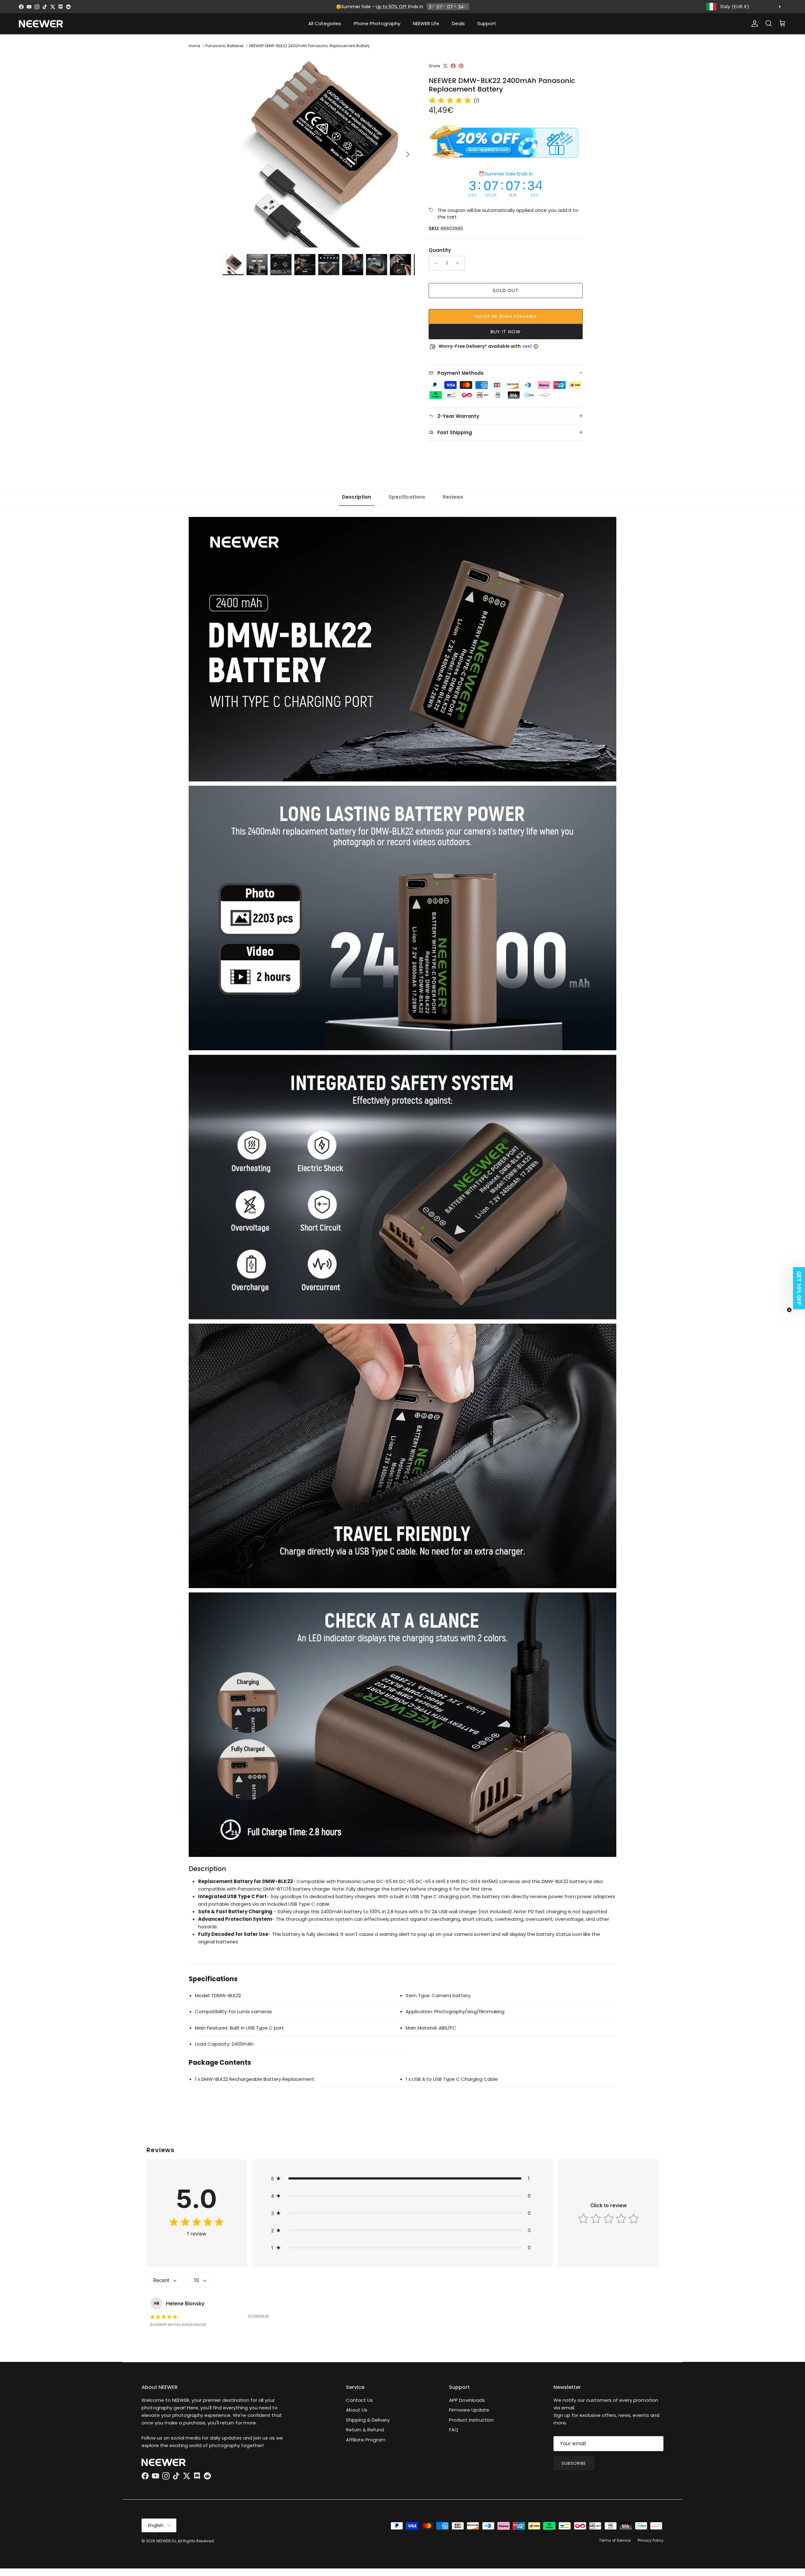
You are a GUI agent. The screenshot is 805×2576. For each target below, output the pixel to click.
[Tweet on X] (445, 66)
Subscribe (574, 2463)
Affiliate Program (366, 2440)
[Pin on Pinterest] (461, 66)
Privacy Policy (651, 2540)
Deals (458, 23)
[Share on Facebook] (453, 66)
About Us (357, 2410)
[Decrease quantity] (434, 263)
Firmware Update (469, 2410)
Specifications (407, 497)
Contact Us (359, 2400)
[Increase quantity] (459, 263)
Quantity (440, 250)
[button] (403, 2178)
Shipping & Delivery (368, 2420)
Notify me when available (506, 316)
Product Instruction (471, 2420)
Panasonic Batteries (225, 46)
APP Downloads (467, 2400)
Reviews (453, 497)
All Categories (325, 23)
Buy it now (506, 332)
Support (487, 23)
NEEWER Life (426, 23)
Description (357, 497)
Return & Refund (365, 2430)
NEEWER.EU (166, 2541)
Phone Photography (377, 23)
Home (194, 46)
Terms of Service (615, 2540)
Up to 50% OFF (392, 7)
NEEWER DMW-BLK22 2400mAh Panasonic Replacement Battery (310, 46)
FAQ (454, 2430)
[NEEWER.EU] (41, 24)
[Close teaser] (789, 1310)
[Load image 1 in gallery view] (319, 151)
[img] (450, 101)
